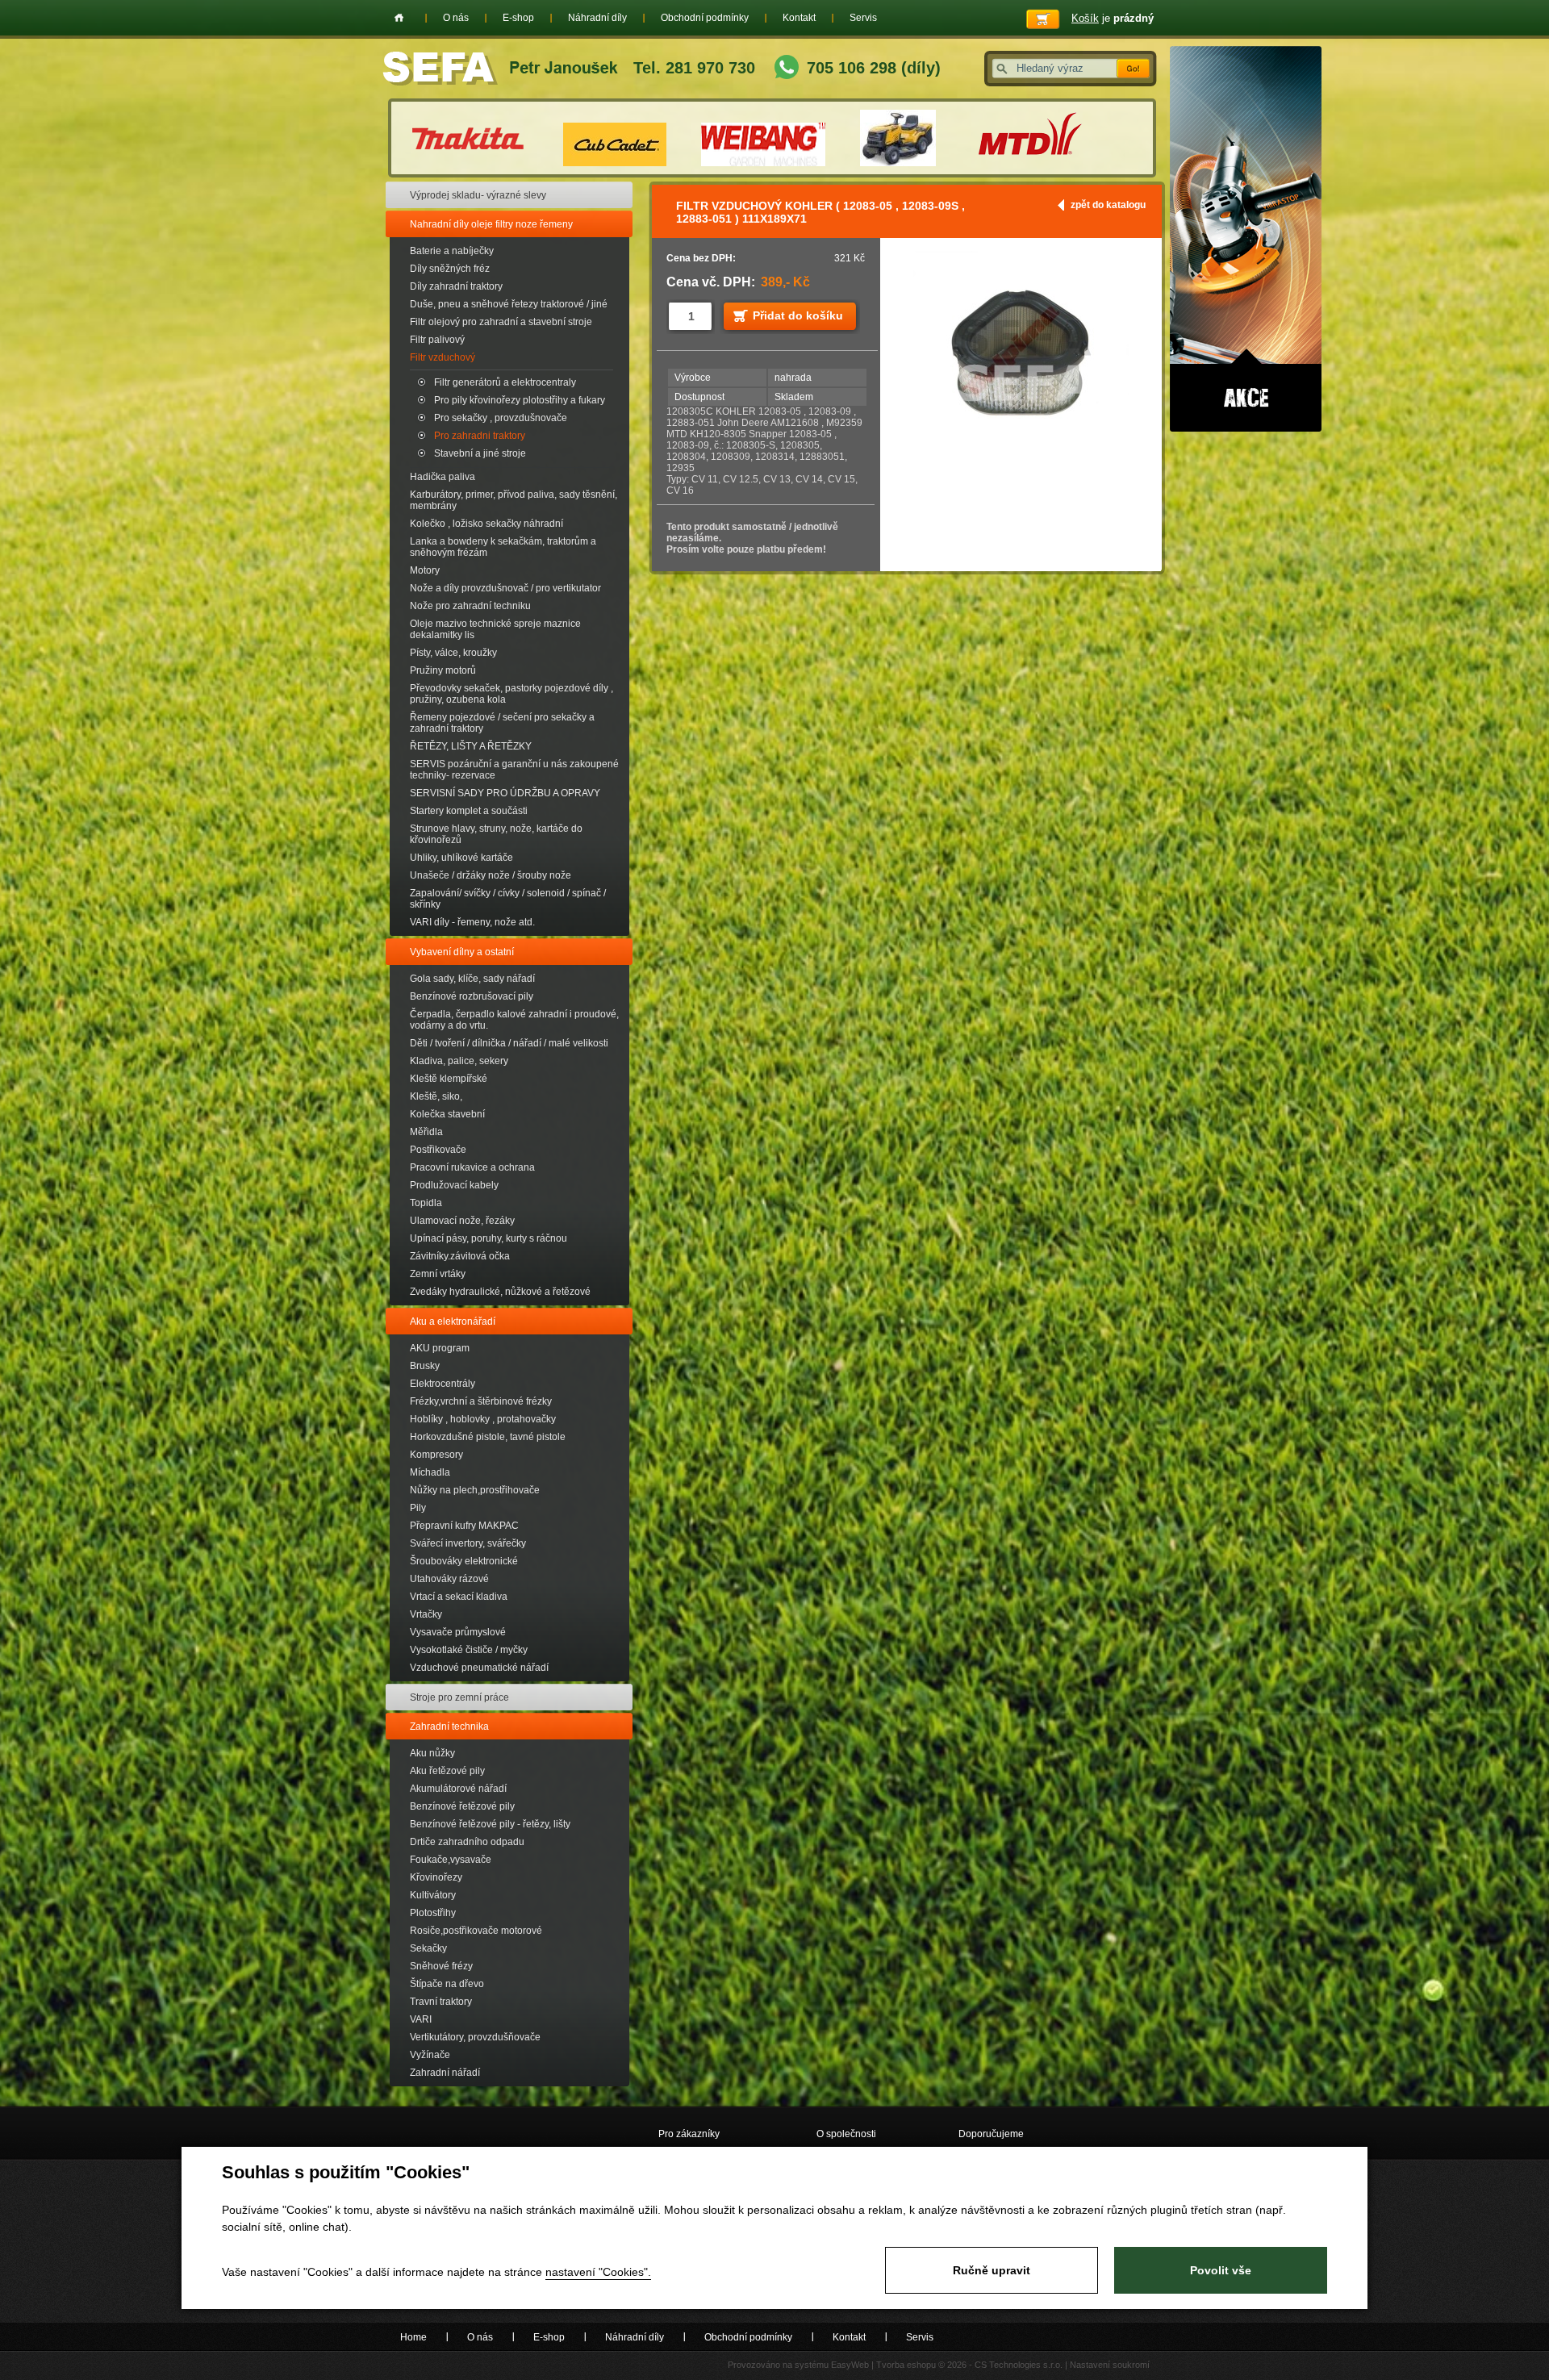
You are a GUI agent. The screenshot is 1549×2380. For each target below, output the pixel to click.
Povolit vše (1221, 2270)
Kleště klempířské (449, 1079)
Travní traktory (441, 2002)
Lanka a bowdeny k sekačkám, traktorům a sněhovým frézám (503, 547)
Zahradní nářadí (445, 2073)
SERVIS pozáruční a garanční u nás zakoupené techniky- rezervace (514, 770)
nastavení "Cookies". (598, 2272)
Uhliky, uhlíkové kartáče (461, 858)
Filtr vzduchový (443, 357)
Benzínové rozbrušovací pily (472, 996)
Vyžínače (430, 2055)
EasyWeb (850, 2365)
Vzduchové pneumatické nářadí (479, 1668)
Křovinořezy (436, 1877)
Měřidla (426, 1132)
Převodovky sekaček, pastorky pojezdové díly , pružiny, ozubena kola (511, 694)
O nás (456, 18)
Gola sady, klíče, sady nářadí (472, 979)
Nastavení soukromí (1110, 2365)
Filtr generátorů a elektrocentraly (505, 382)
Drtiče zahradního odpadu (467, 1842)
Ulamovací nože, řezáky (462, 1221)
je (1113, 18)
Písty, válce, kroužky (453, 653)
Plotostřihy (433, 1913)
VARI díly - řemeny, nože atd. (472, 922)
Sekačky (428, 1948)
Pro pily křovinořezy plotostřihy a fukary (520, 400)
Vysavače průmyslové (458, 1632)
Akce (1246, 239)
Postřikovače (438, 1150)
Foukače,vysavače (451, 1860)
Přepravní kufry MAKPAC (464, 1526)
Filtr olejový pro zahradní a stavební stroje (501, 322)
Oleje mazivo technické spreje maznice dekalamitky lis (495, 629)
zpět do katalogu (1108, 205)
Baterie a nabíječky (452, 251)
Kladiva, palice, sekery (459, 1061)
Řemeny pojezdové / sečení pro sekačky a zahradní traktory (502, 723)
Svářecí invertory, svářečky (468, 1543)
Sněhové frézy (441, 1966)
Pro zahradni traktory (480, 436)
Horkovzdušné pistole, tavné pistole (488, 1437)
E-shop (518, 18)
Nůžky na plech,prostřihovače (475, 1490)
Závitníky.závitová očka (460, 1256)
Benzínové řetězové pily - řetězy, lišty (490, 1824)
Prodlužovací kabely (454, 1185)
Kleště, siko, (436, 1096)
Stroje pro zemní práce (459, 1697)
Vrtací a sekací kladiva (459, 1597)
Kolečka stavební (447, 1114)
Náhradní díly (597, 18)
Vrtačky (426, 1614)
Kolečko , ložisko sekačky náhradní (486, 524)
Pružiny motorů (443, 670)
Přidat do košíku (798, 315)
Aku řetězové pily (447, 1771)
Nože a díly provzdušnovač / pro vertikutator (505, 588)
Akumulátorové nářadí (458, 1789)
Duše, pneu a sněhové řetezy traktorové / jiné (509, 304)
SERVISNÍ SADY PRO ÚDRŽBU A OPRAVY (505, 793)
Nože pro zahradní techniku (470, 606)
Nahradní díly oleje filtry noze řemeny (491, 224)
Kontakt (799, 18)
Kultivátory (433, 1895)
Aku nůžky (432, 1753)
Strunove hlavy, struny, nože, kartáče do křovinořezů (496, 834)
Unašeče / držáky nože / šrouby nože (491, 875)
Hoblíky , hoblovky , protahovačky (483, 1419)
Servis (863, 18)
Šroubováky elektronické (464, 1561)
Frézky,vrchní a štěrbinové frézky (481, 1401)
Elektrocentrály (443, 1384)
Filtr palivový (437, 340)
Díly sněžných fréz (450, 269)
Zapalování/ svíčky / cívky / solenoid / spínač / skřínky (508, 899)
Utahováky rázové (449, 1579)
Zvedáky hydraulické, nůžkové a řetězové (500, 1292)
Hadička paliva (443, 477)
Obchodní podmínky (705, 18)
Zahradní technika (449, 1727)
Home (399, 18)
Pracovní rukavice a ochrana (472, 1167)
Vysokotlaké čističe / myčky (469, 1650)
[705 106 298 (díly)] (787, 69)
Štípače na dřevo (447, 1984)
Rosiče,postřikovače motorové (476, 1931)
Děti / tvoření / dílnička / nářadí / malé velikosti (509, 1043)
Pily (418, 1508)
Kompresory (436, 1455)
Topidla (426, 1203)
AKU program (440, 1348)
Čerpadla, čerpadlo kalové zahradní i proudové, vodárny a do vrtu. (514, 1020)
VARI (421, 2019)
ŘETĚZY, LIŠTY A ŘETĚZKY (471, 746)
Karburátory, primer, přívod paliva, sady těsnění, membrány (514, 500)
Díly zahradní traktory (456, 286)
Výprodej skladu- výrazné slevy (478, 195)
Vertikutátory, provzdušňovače (475, 2037)
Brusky (425, 1366)
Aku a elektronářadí (453, 1322)
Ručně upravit (992, 2270)
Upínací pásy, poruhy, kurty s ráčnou (488, 1238)
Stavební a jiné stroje (480, 453)
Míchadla (430, 1472)
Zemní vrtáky (438, 1274)
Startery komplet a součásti (469, 811)
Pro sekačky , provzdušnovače (501, 418)
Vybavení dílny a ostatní (462, 952)
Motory (425, 570)
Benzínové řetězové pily (462, 1806)
